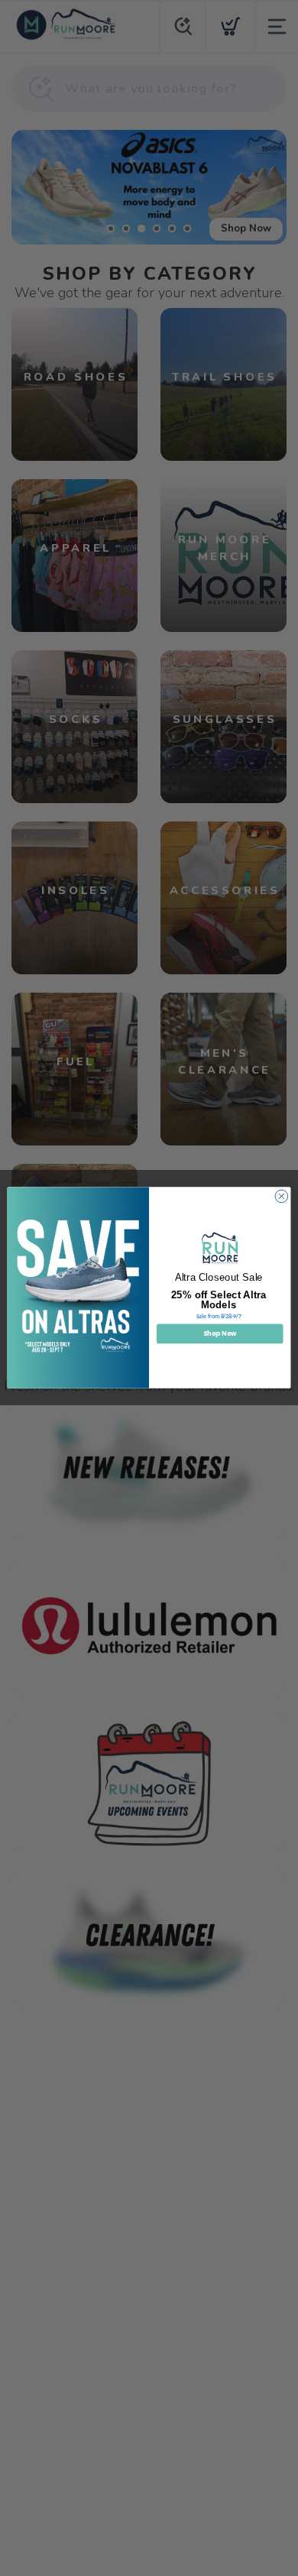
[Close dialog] (282, 1197)
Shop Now (220, 1334)
